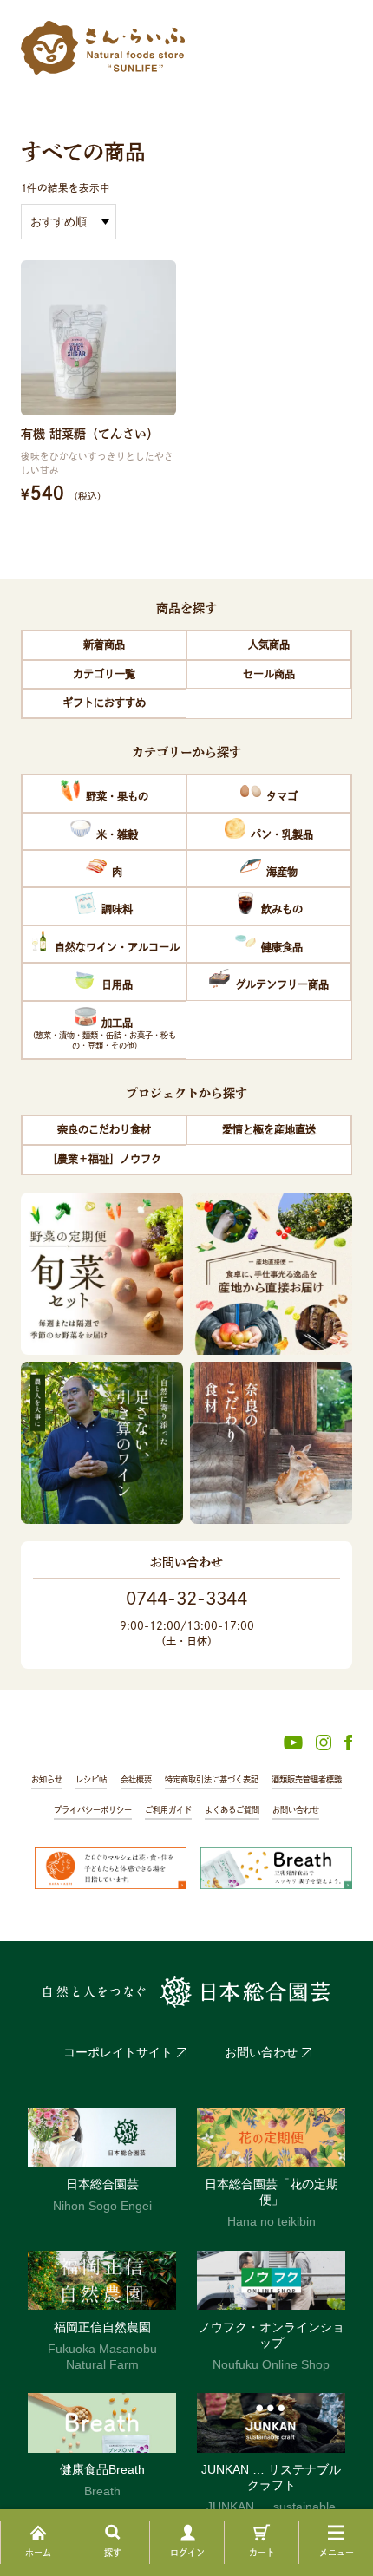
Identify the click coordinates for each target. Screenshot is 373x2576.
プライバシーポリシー (93, 1810)
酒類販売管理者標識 (307, 1779)
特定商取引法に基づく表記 (212, 1779)
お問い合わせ (296, 1810)
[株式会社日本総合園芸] (186, 1992)
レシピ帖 (91, 1779)
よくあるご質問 (232, 1810)
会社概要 (136, 1779)
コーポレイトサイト (118, 2052)
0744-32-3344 (186, 1598)
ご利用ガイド (168, 1810)
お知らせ (47, 1779)
